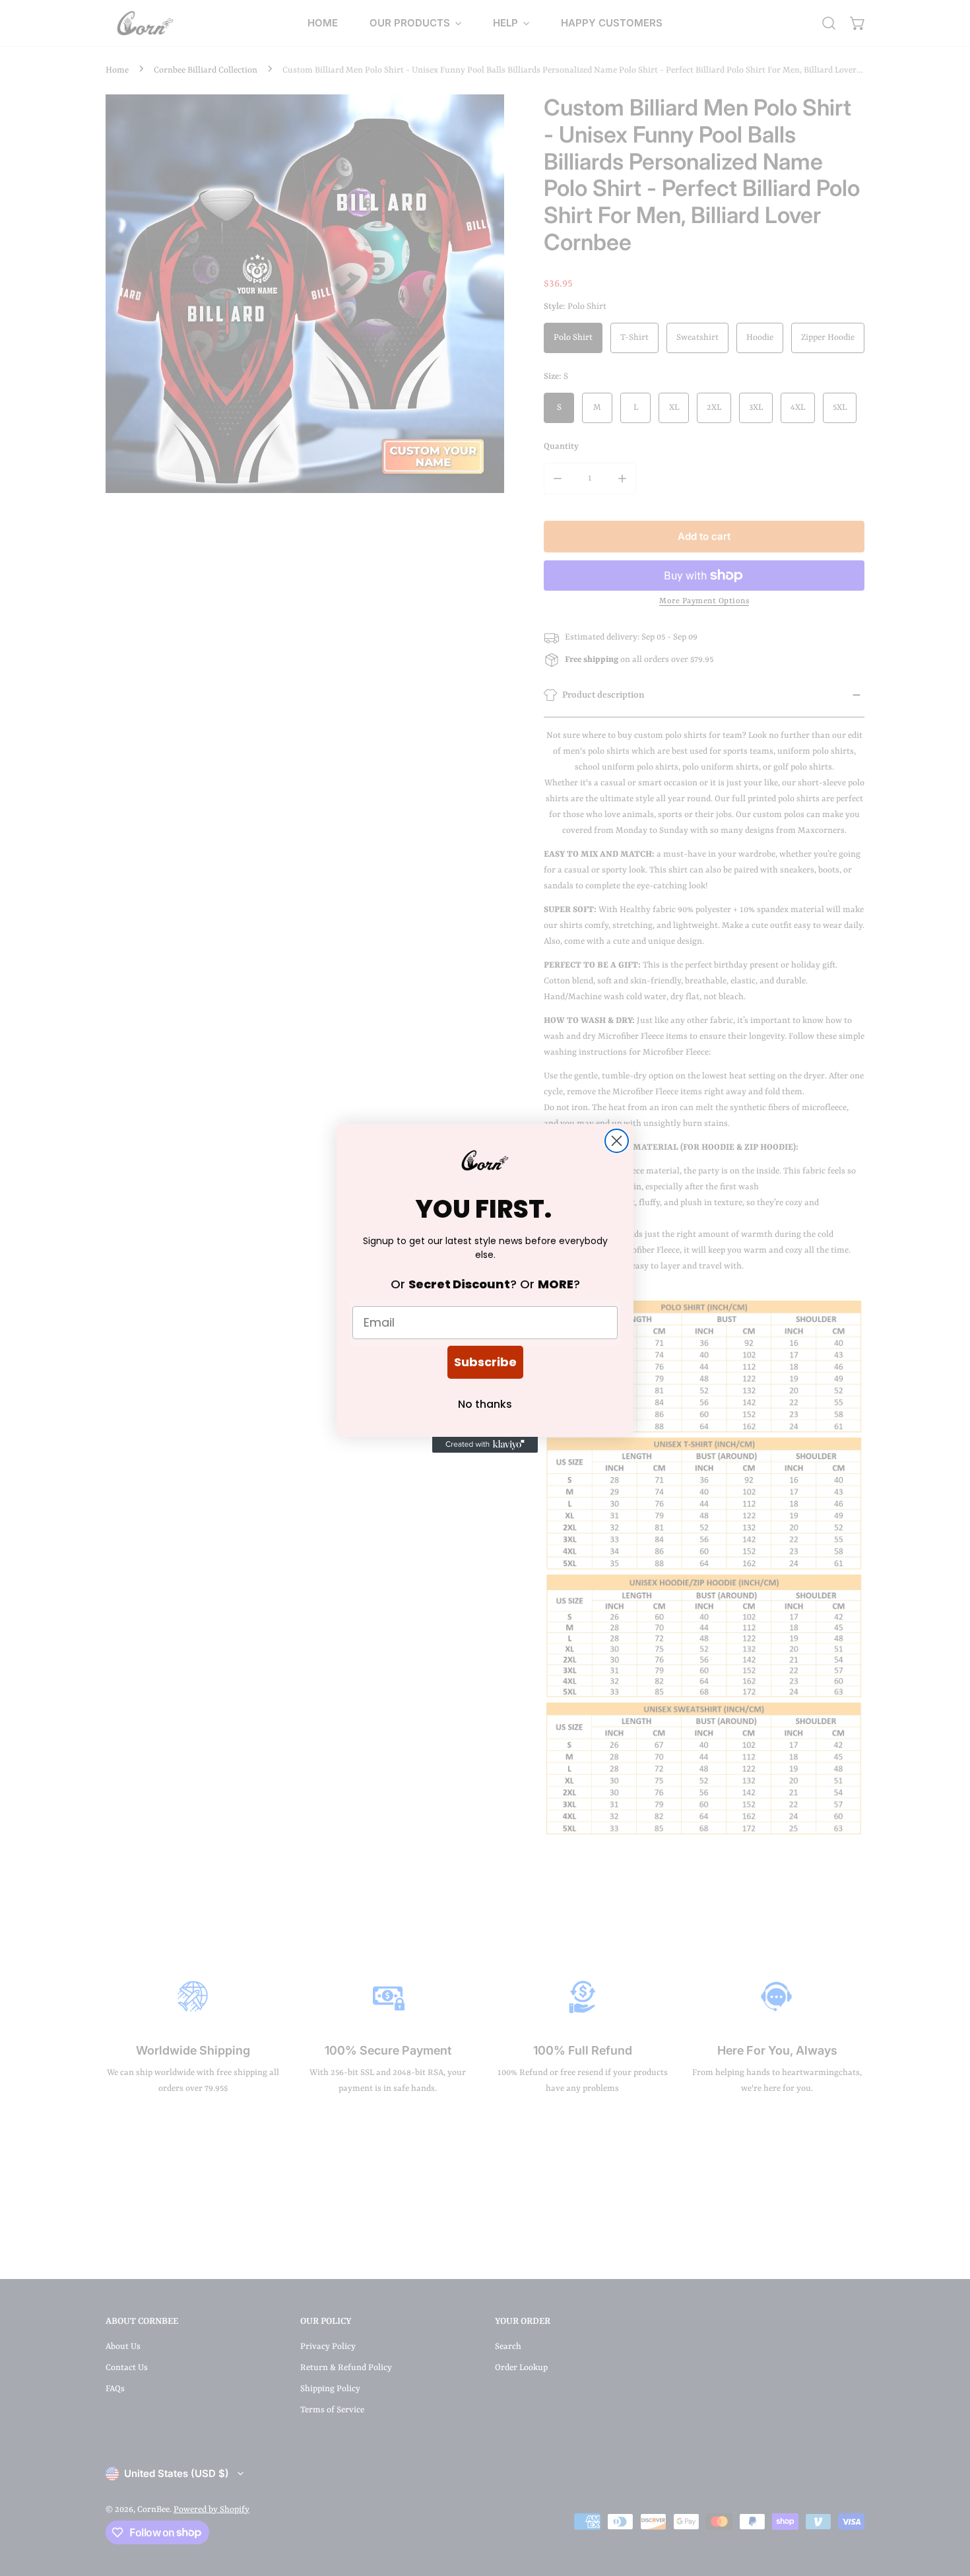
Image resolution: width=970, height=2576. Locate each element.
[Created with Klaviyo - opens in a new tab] (485, 1445)
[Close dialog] (617, 1141)
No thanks (485, 1404)
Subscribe (485, 1362)
